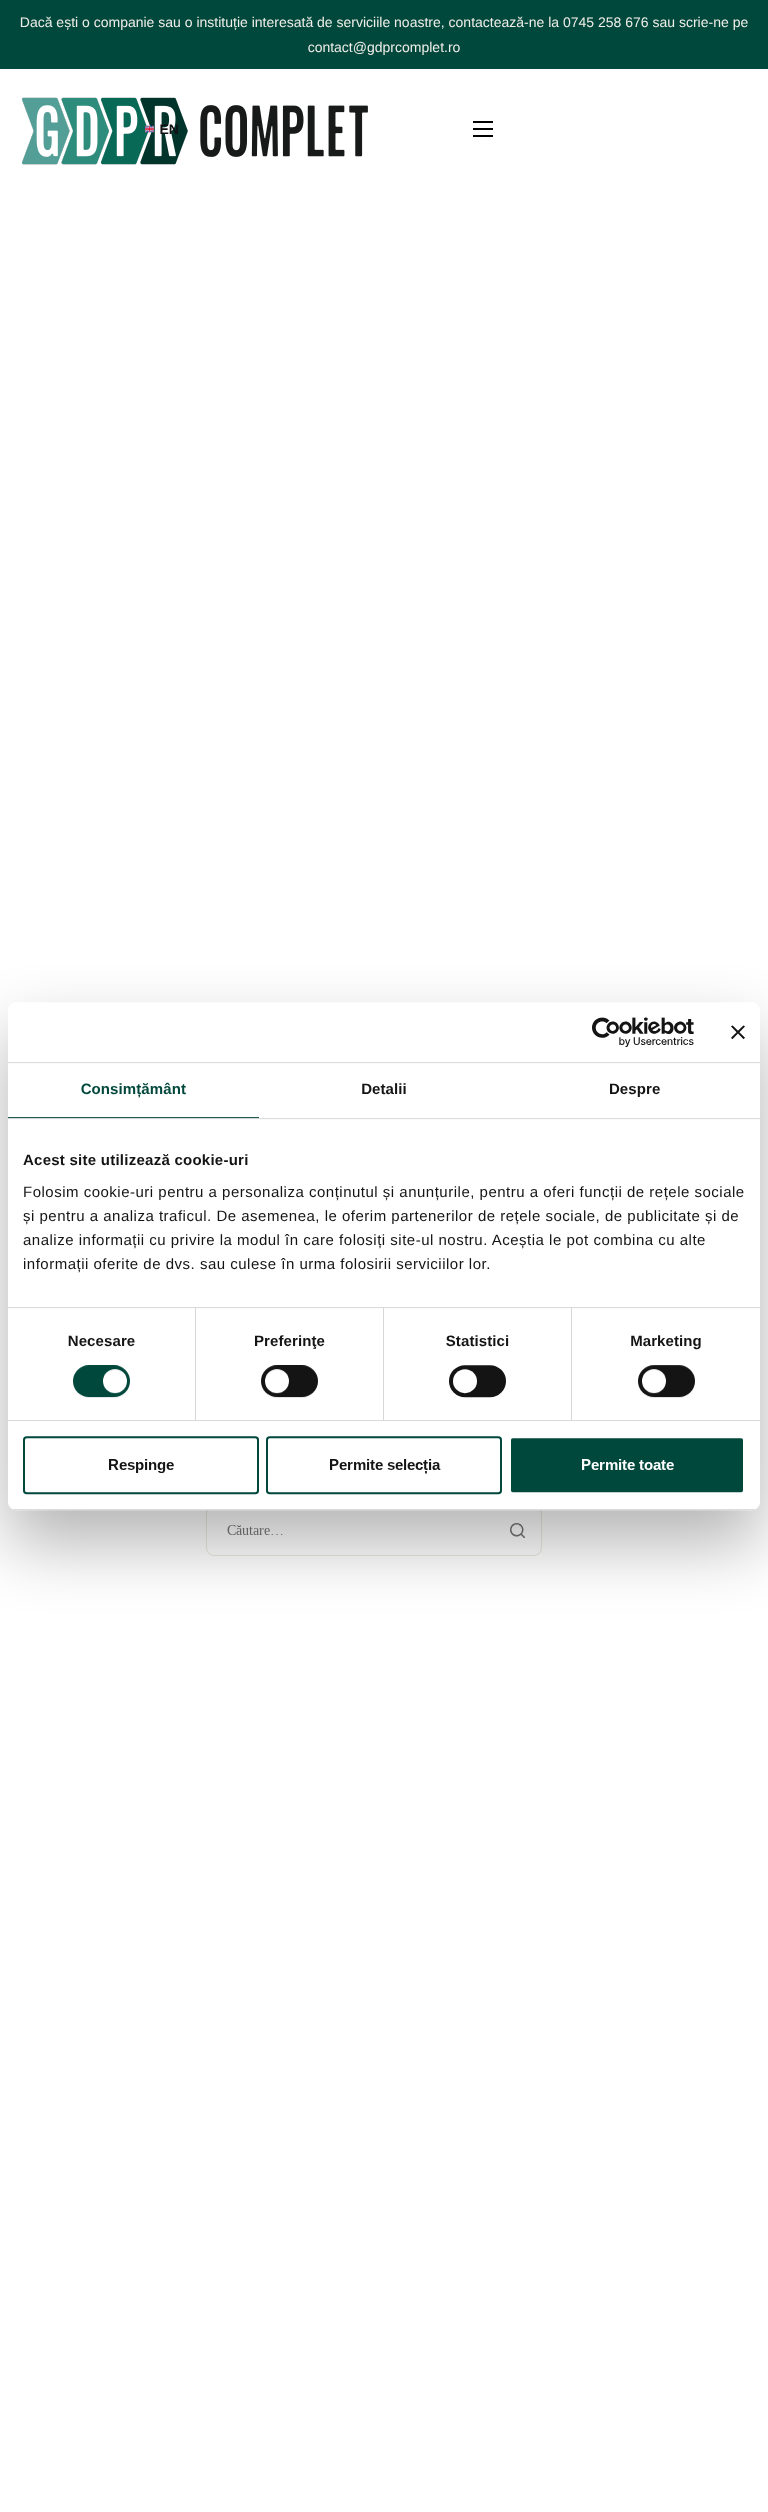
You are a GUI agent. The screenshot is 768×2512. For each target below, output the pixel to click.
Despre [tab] (634, 1089)
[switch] (289, 1381)
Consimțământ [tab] (133, 1089)
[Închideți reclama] (738, 1032)
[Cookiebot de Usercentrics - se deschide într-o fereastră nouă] (606, 1032)
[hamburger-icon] (483, 129)
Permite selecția (384, 1464)
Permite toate (627, 1464)
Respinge (141, 1464)
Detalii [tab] (384, 1089)
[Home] (195, 128)
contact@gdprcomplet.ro (384, 47)
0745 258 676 (606, 22)
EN (168, 129)
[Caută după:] (374, 1531)
